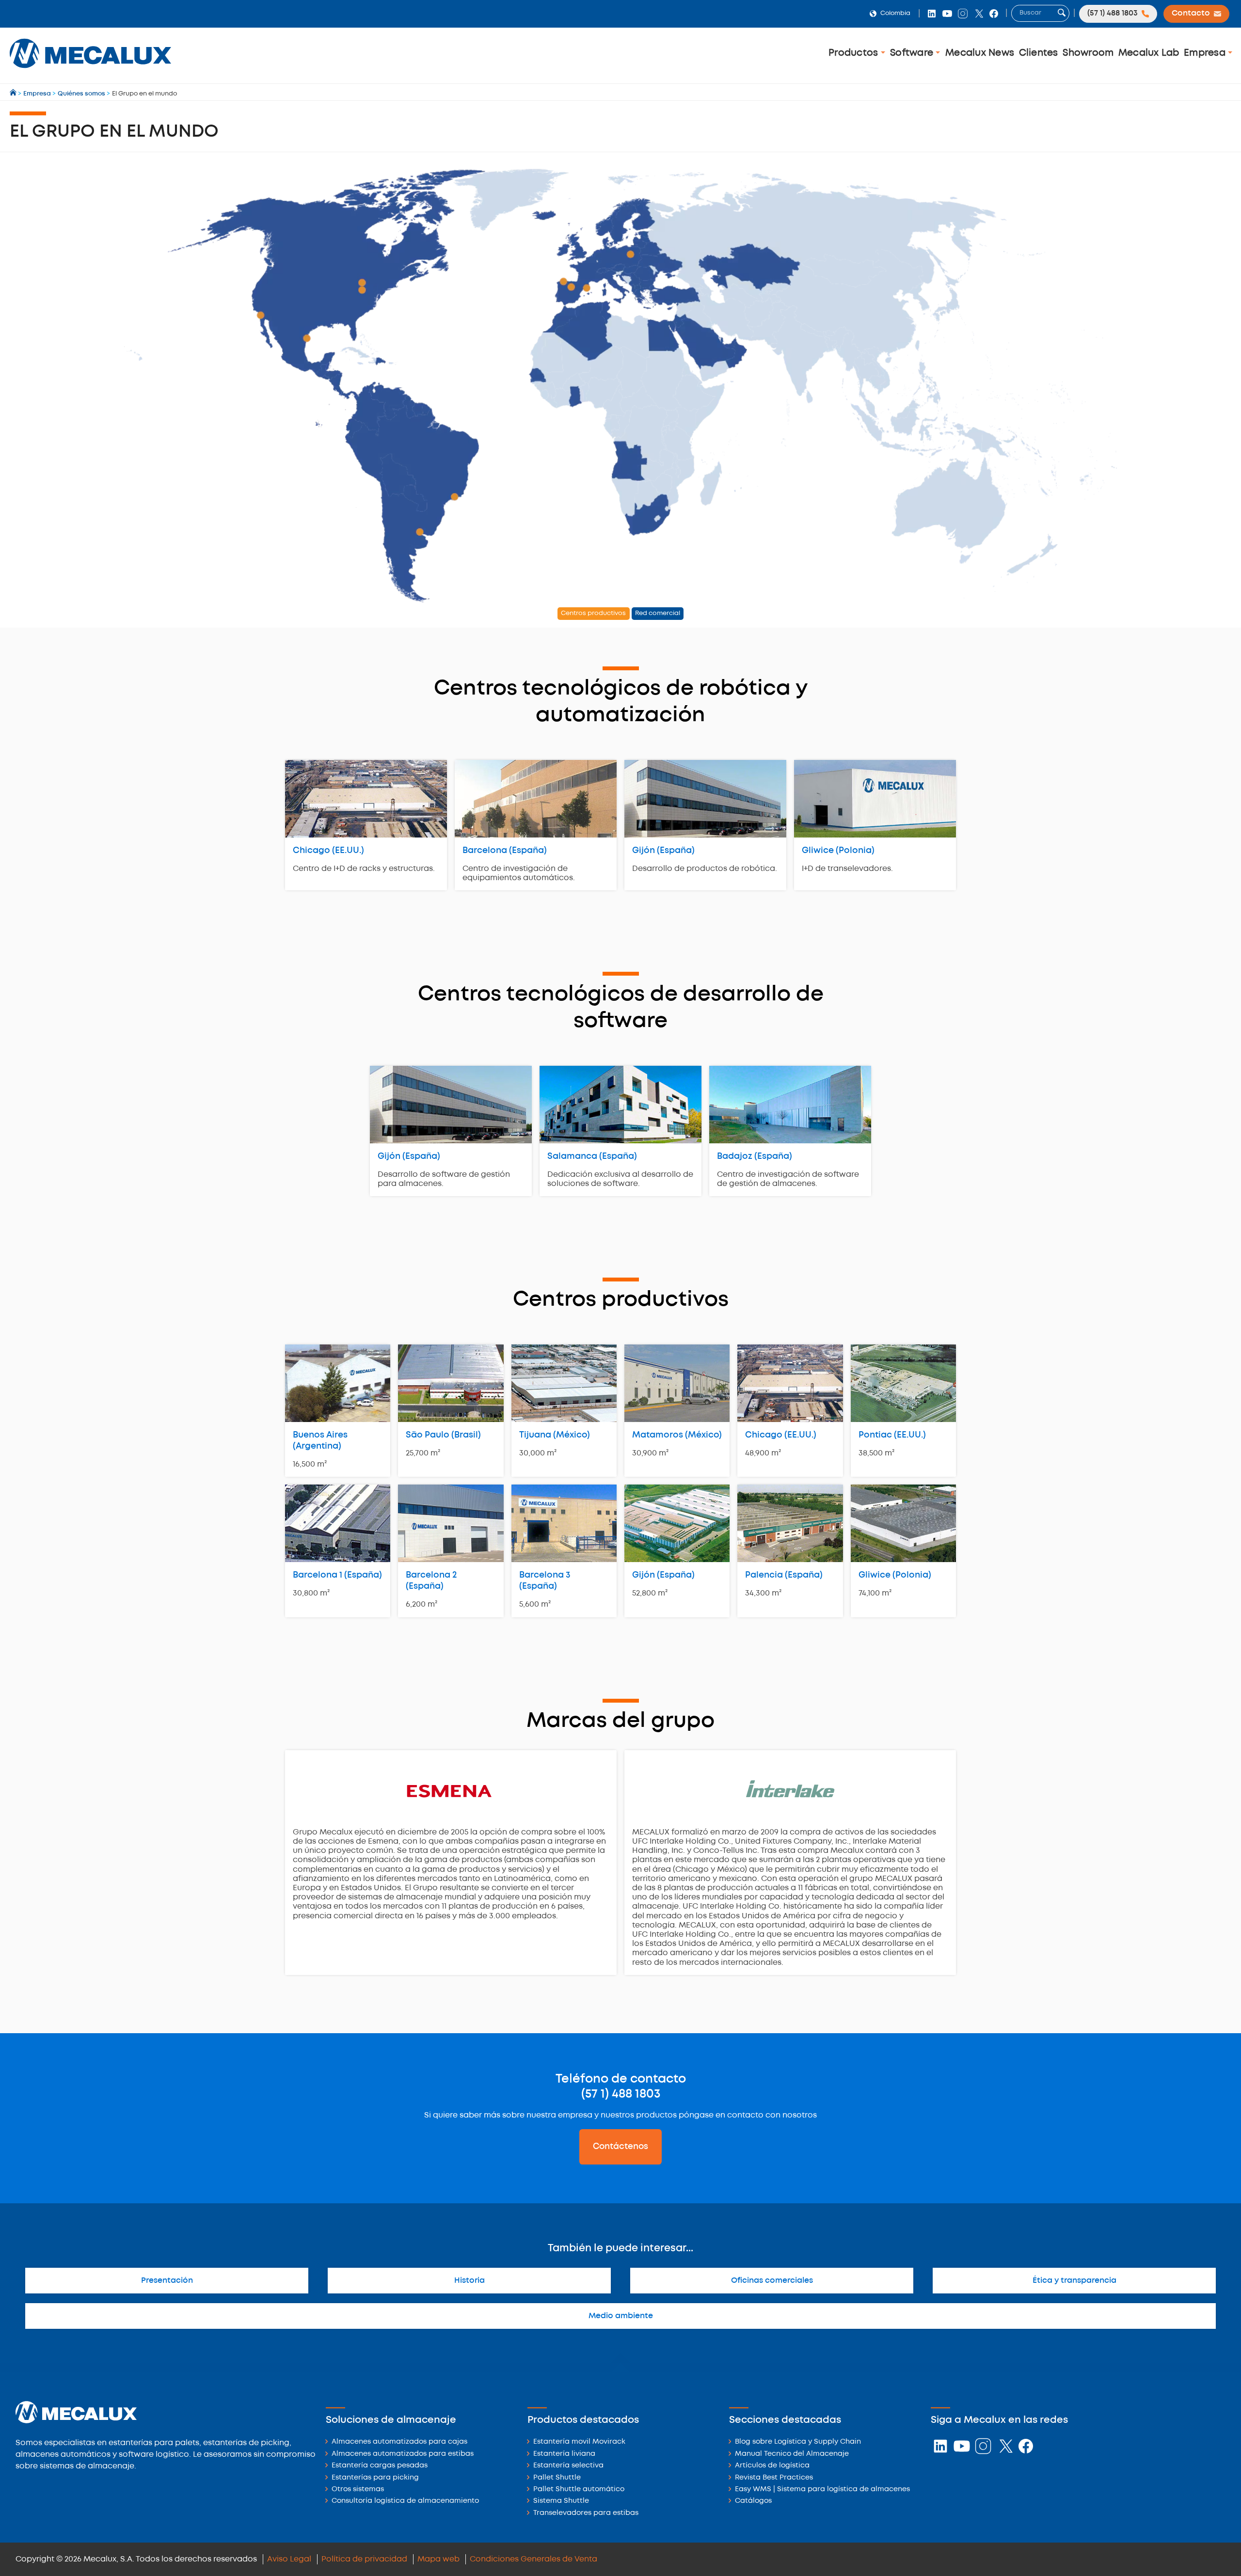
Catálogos (753, 2501)
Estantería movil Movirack (579, 2442)
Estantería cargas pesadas (380, 2466)
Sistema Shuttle (561, 2501)
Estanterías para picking (375, 2478)
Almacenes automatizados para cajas (399, 2442)
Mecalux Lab (1149, 53)
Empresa (1206, 53)
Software (913, 53)
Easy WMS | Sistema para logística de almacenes (822, 2489)
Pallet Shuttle (557, 2478)
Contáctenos (620, 2147)
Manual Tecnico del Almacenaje (792, 2454)
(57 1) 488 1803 (621, 2094)
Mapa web (438, 2559)
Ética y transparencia (1074, 2281)
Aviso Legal (289, 2559)
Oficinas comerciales (772, 2281)
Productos (855, 53)
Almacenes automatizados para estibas (403, 2454)
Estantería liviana (564, 2454)
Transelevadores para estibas (586, 2513)
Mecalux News (980, 53)
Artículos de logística (772, 2466)
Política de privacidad (364, 2559)
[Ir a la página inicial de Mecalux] (14, 94)
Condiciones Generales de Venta (533, 2559)
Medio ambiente (621, 2316)
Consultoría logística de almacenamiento (405, 2501)
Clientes (1039, 53)
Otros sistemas (358, 2489)
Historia (469, 2281)
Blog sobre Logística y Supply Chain (798, 2442)
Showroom (1088, 53)
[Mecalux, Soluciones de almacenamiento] (90, 71)
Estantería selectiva (568, 2466)
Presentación (167, 2281)
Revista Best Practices (774, 2478)
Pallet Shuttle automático (579, 2489)
